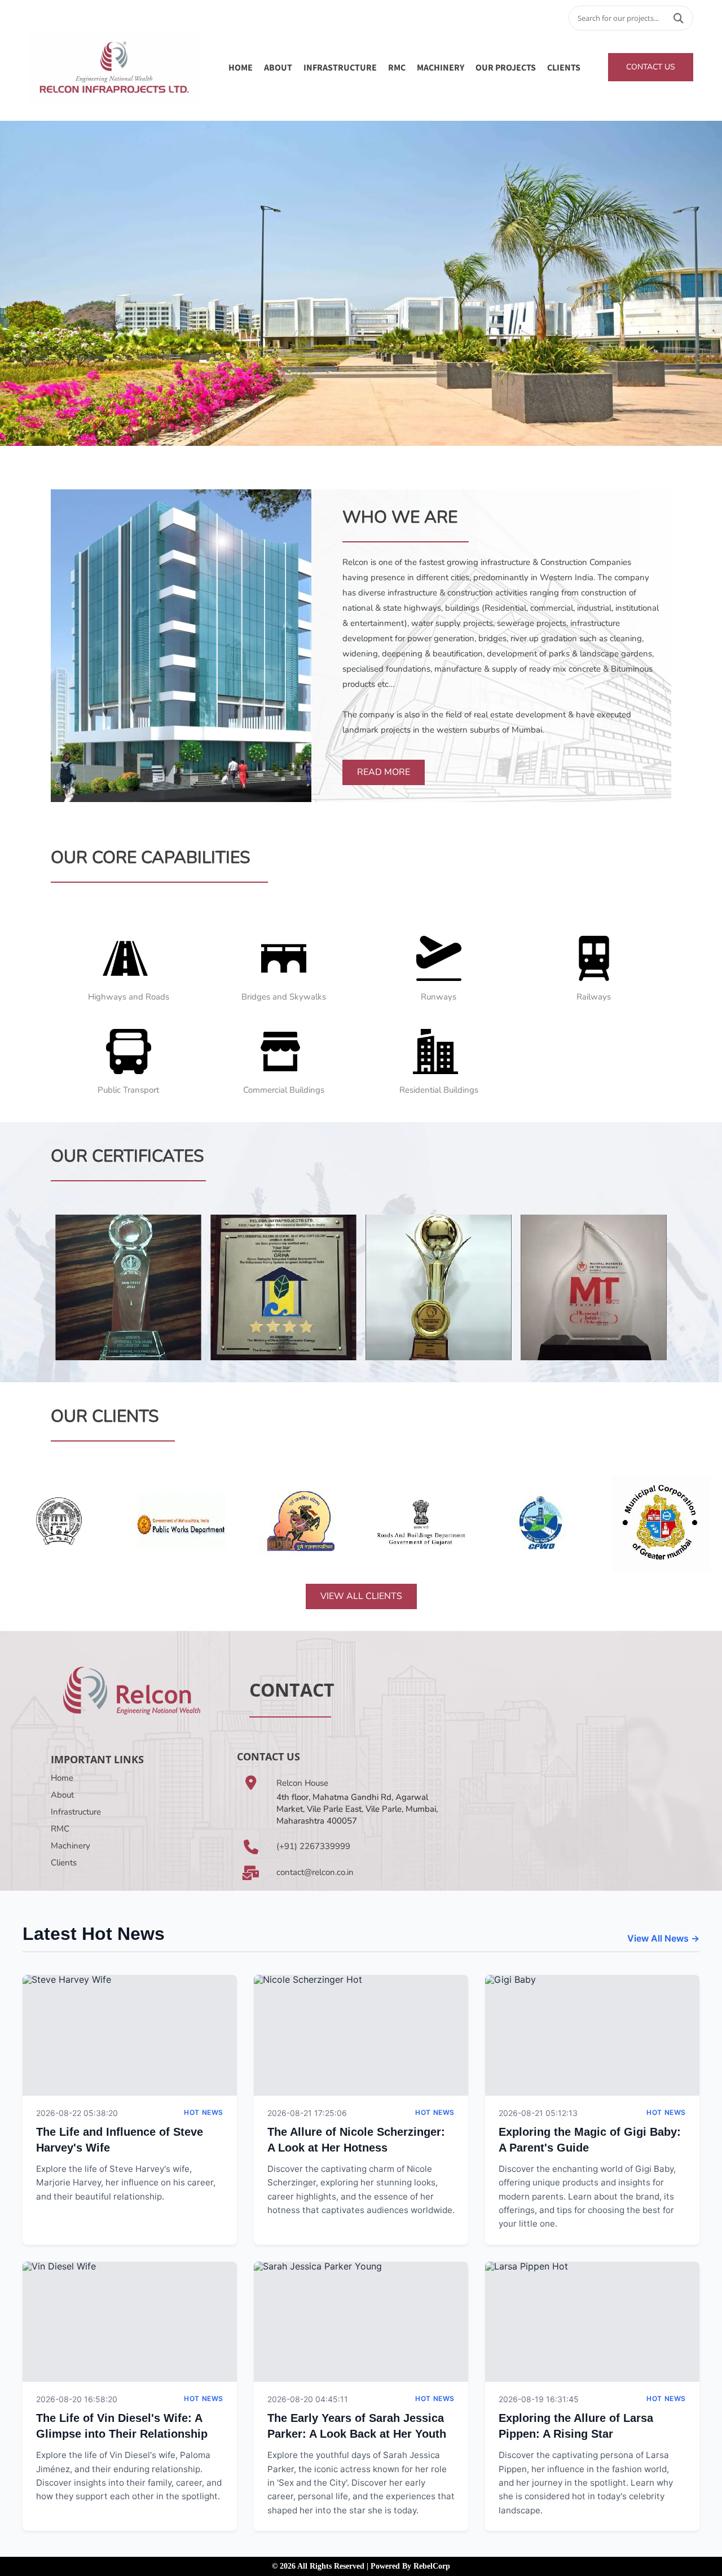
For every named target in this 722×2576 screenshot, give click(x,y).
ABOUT (278, 67)
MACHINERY (441, 67)
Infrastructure (76, 1812)
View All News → (663, 1938)
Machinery (71, 1846)
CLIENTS (564, 67)
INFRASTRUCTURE (340, 67)
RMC (397, 67)
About (62, 1795)
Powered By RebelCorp (410, 2566)
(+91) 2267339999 (313, 1846)
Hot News (204, 2112)
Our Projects (506, 67)
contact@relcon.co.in (315, 1872)
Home (241, 67)
